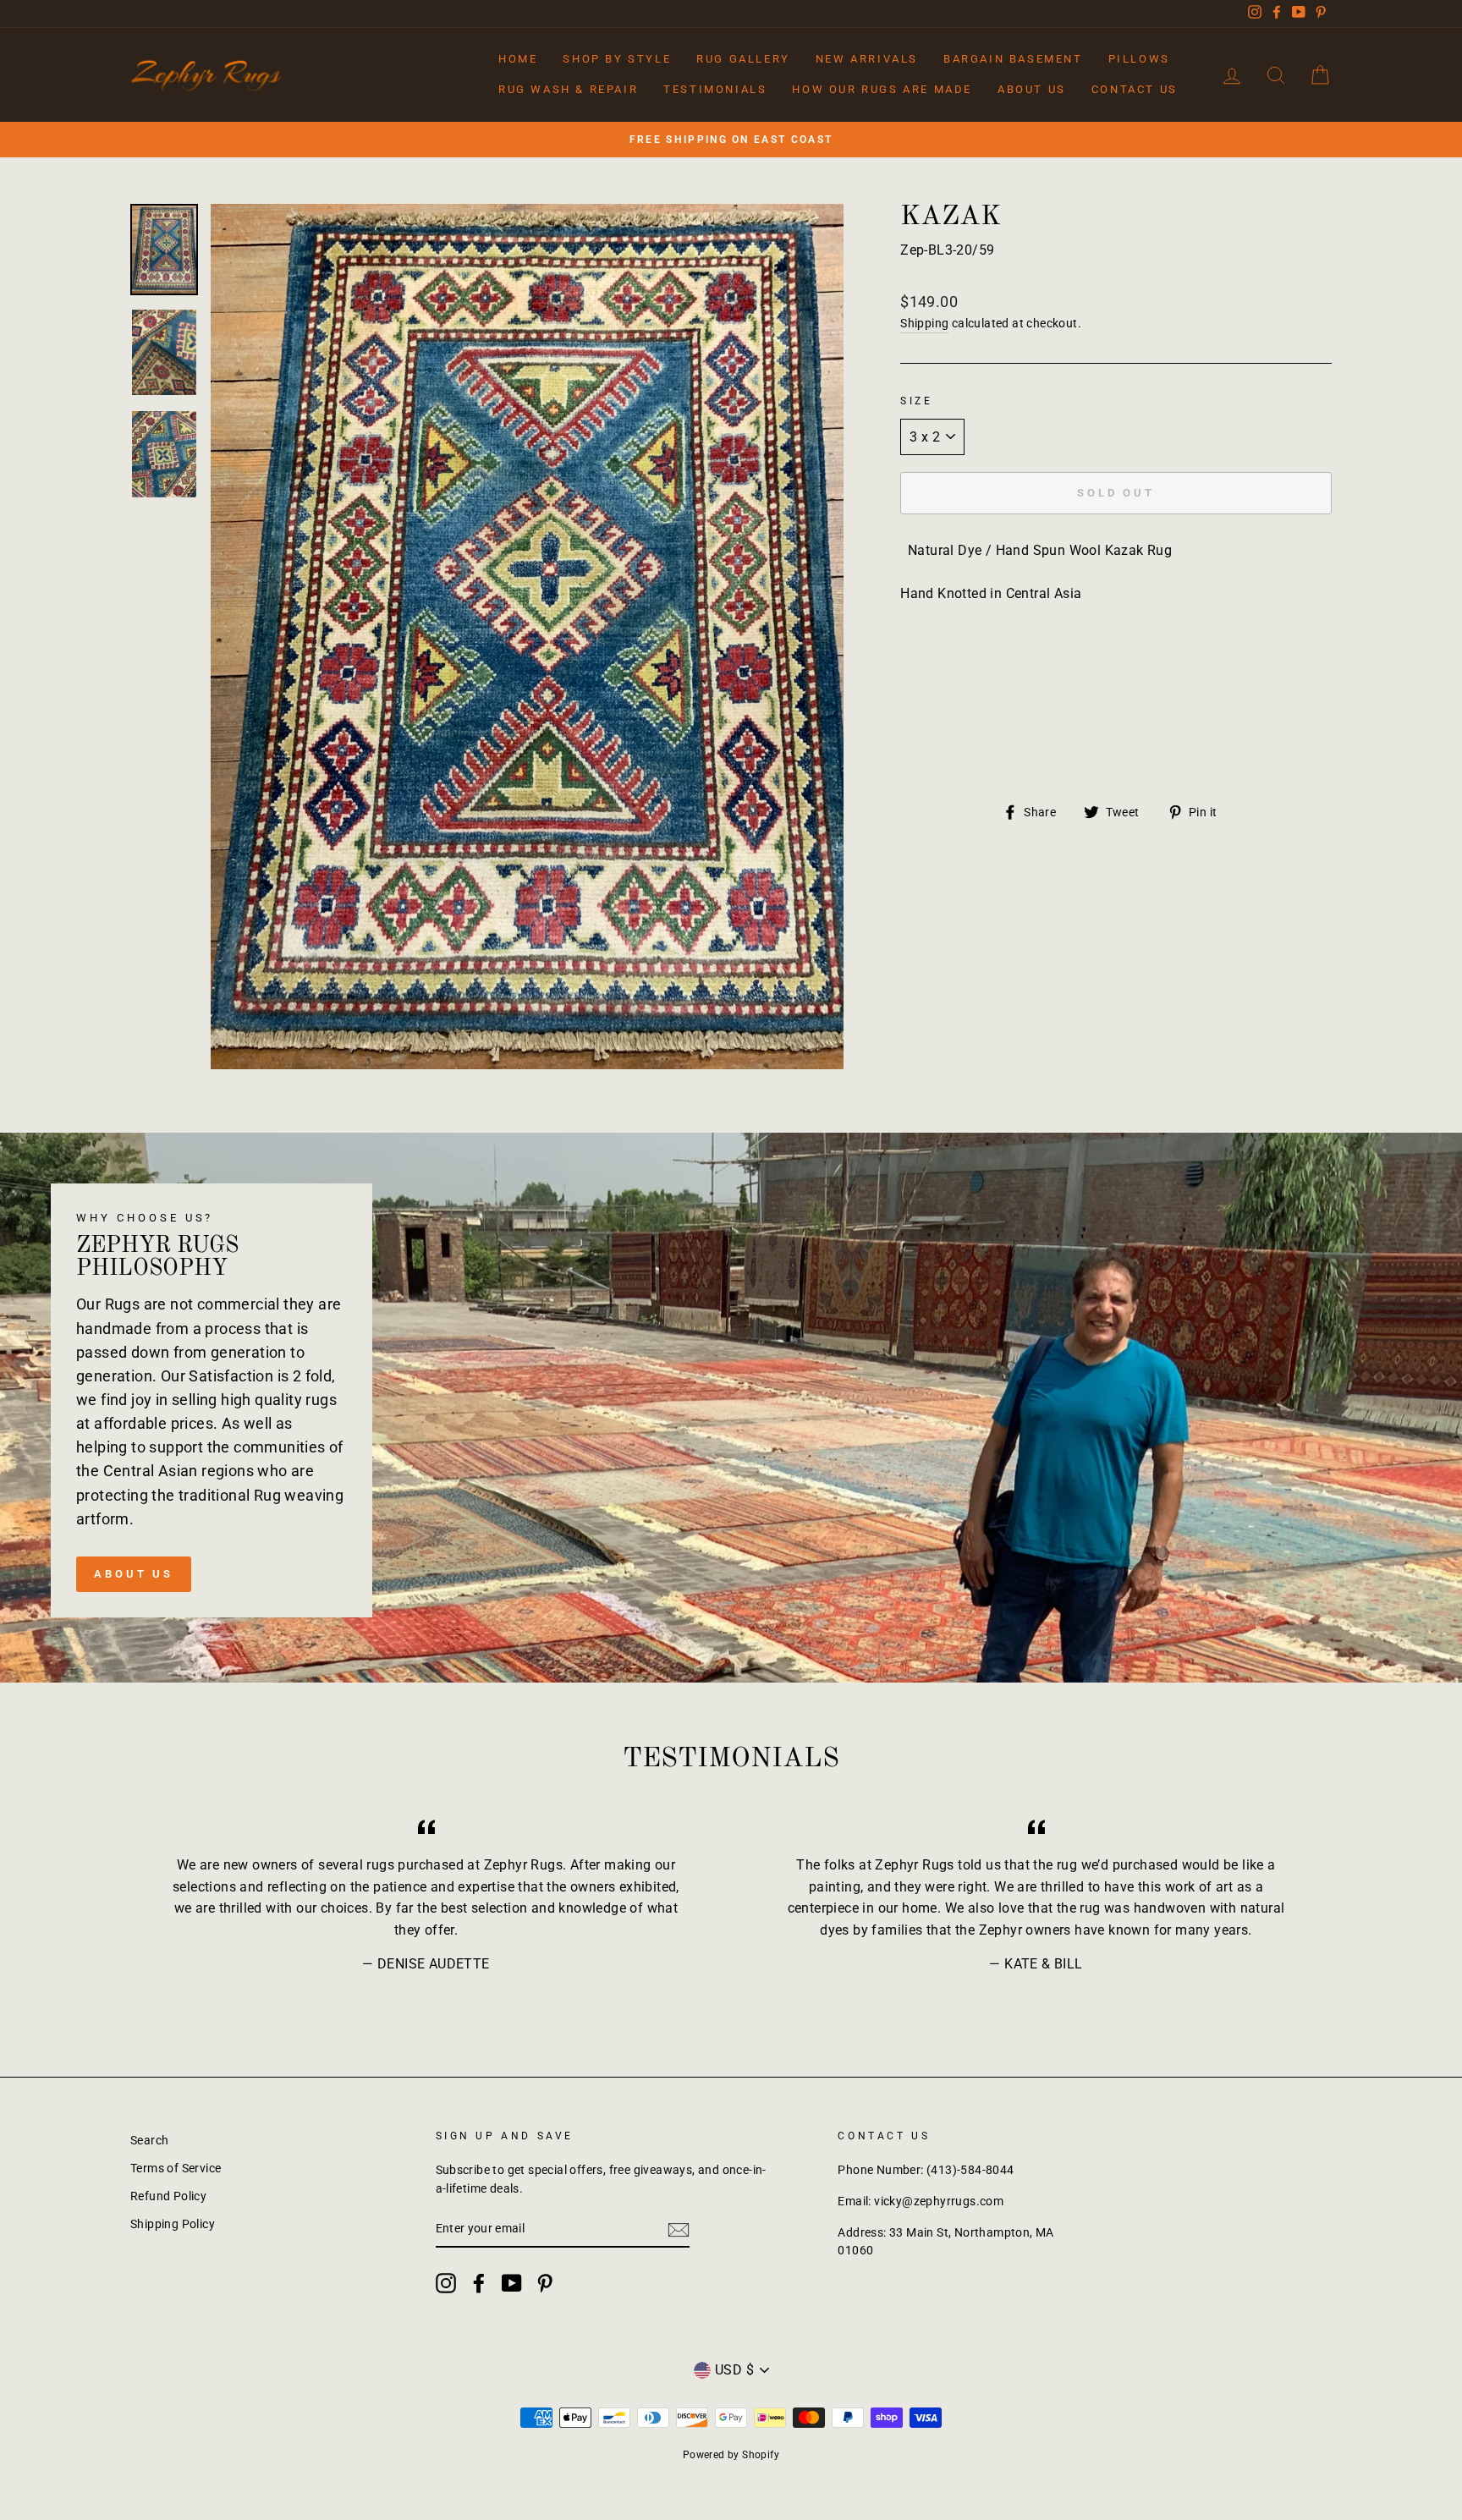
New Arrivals (867, 59)
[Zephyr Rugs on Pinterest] (545, 2283)
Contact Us (1135, 89)
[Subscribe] (679, 2230)
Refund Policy (168, 2196)
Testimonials (715, 89)
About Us (1032, 89)
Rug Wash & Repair (568, 89)
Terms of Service (176, 2168)
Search (149, 2140)
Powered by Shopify (731, 2455)
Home (518, 59)
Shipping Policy (173, 2224)
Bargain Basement (1013, 59)
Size (916, 401)
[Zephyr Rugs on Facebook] (479, 2283)
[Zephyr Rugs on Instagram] (446, 2283)
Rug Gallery (743, 59)
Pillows (1139, 59)
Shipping (924, 323)
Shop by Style (617, 59)
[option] (731, 140)
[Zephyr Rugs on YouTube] (512, 2283)
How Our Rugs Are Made (882, 89)
